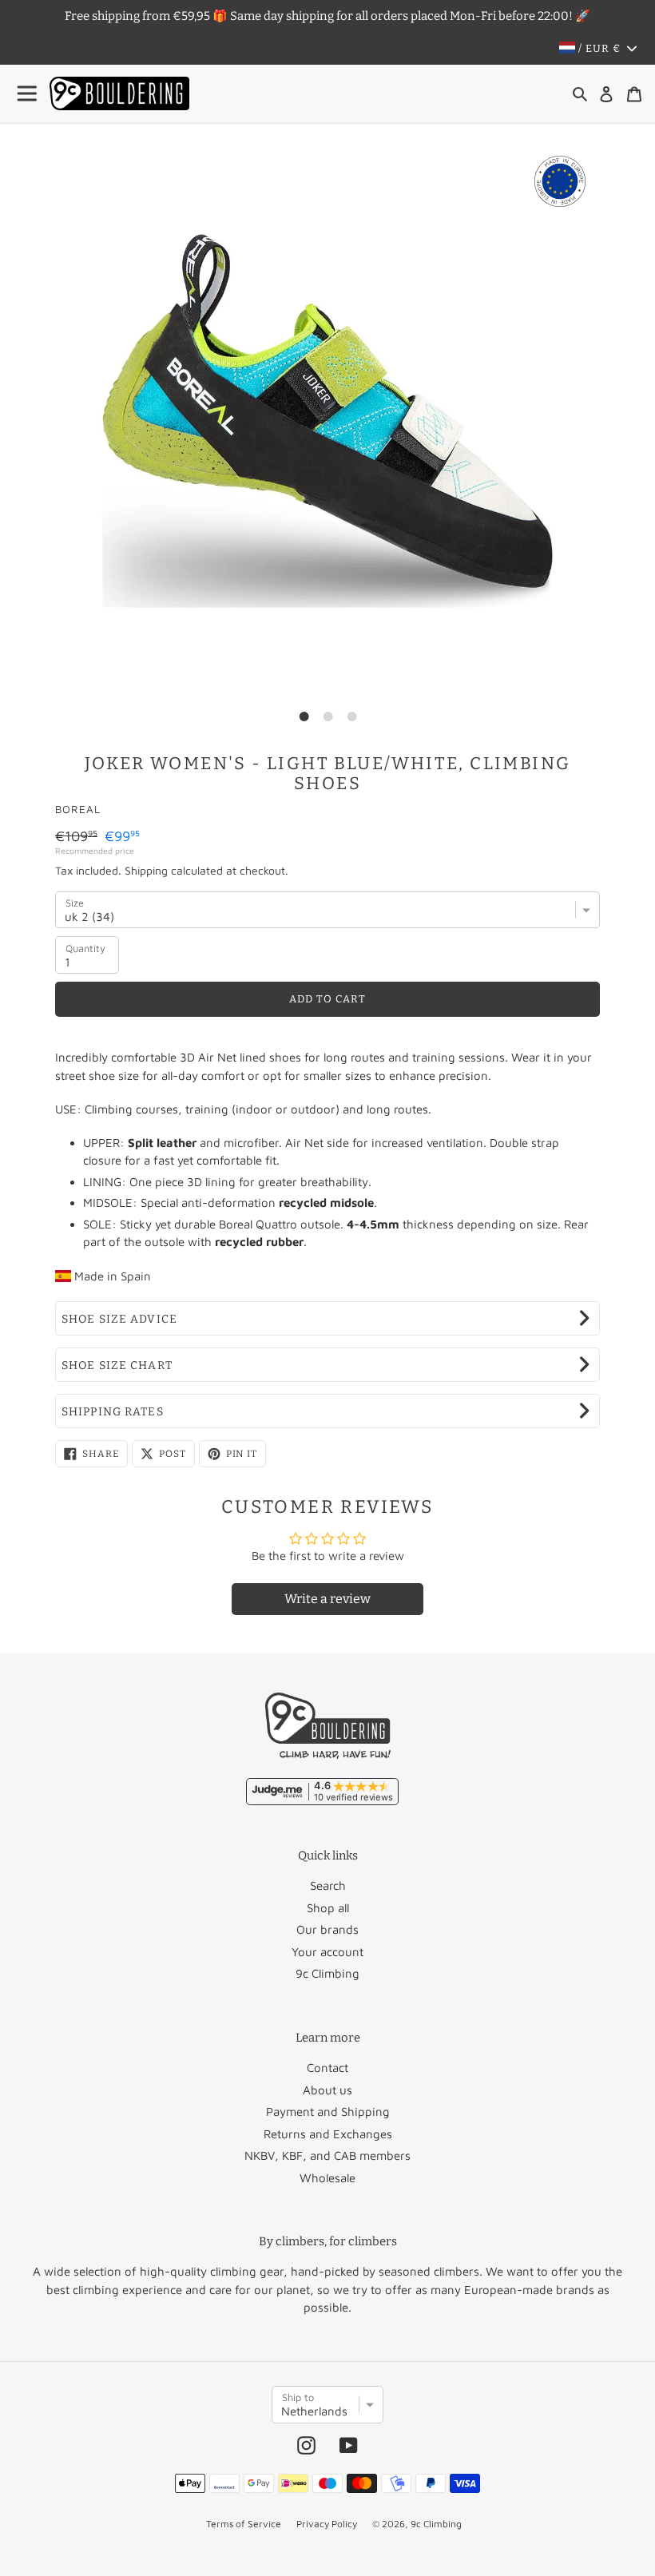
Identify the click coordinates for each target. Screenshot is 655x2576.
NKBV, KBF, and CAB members (327, 2155)
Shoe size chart (117, 1365)
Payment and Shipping (328, 2112)
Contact (327, 2068)
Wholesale (327, 2178)
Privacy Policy (327, 2524)
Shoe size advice (119, 1319)
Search (328, 1885)
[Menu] (28, 94)
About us (327, 2090)
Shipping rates (113, 1412)
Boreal (78, 809)
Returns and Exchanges (328, 2134)
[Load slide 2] (327, 716)
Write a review (327, 1599)
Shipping (146, 870)
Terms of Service (244, 2524)
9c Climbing (327, 1973)
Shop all (328, 1908)
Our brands (327, 1929)
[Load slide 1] (304, 716)
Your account (327, 1952)
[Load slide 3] (351, 716)
